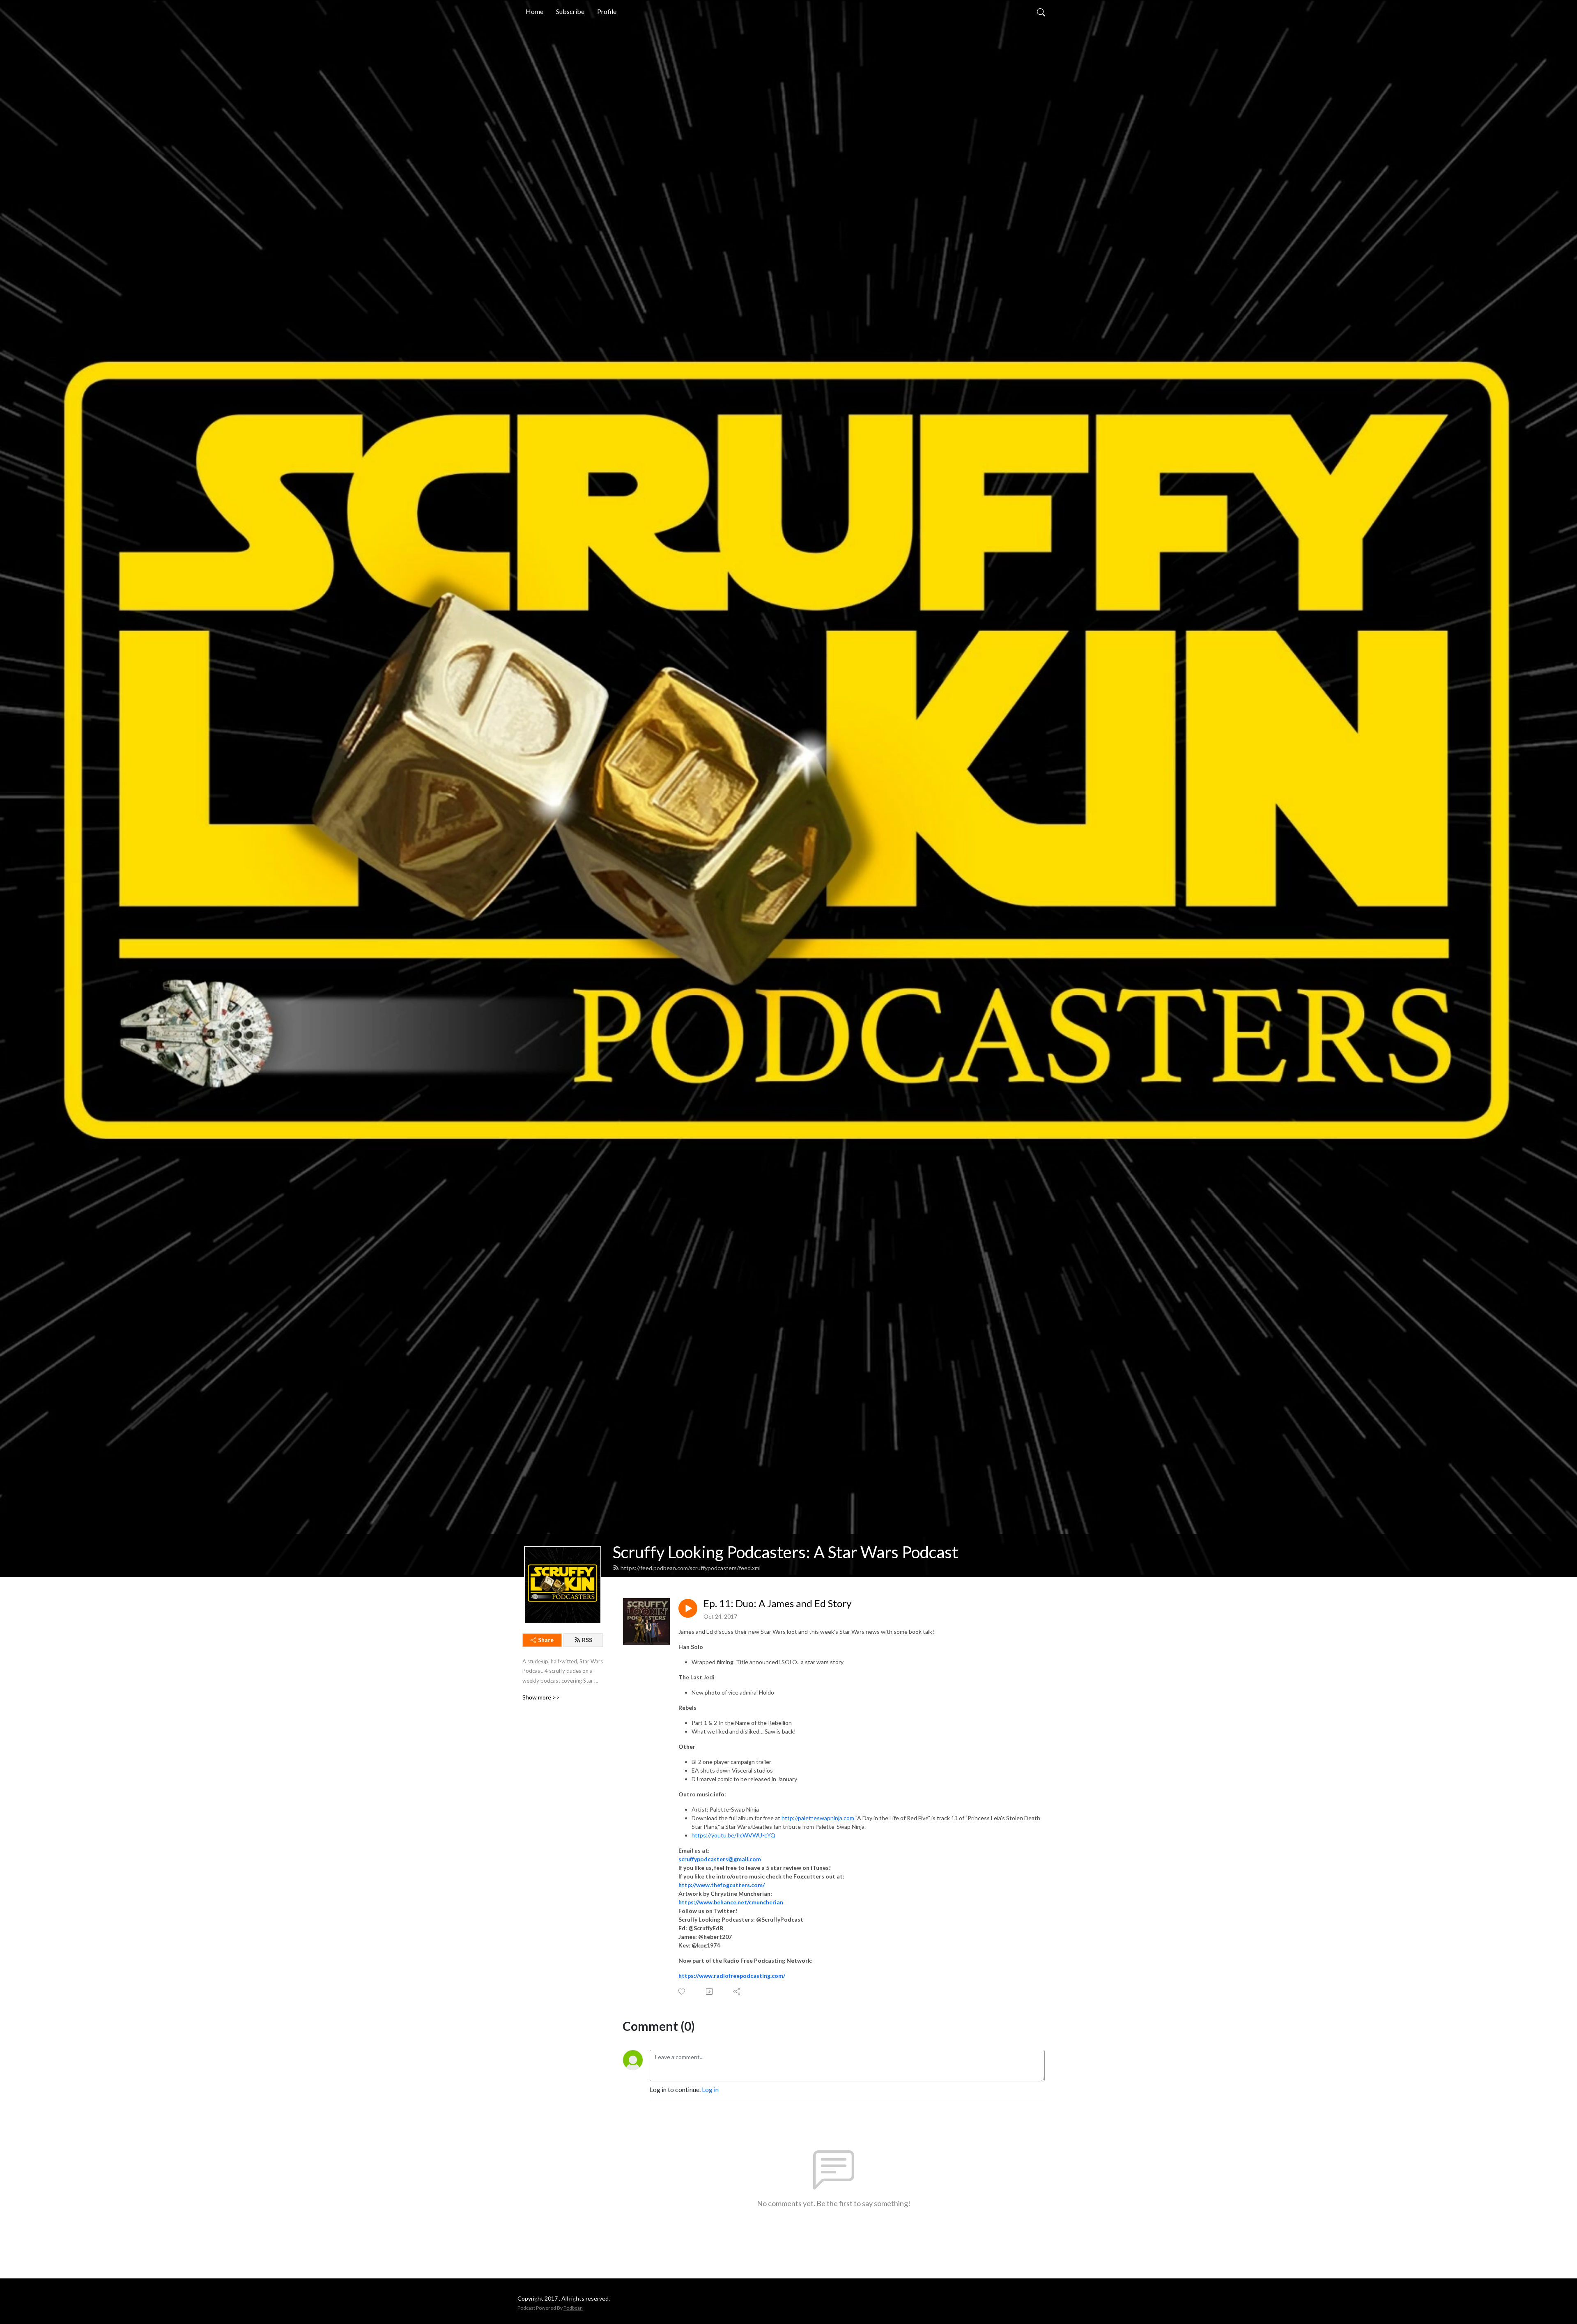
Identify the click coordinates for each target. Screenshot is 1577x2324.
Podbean (573, 2308)
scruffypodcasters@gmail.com (720, 1859)
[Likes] (682, 1992)
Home (534, 11)
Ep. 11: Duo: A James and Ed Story (777, 1603)
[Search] (1041, 11)
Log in (710, 2089)
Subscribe (570, 11)
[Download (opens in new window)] (710, 1991)
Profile (607, 11)
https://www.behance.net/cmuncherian (731, 1902)
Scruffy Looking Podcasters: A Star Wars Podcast (785, 1552)
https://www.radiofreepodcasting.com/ (732, 1976)
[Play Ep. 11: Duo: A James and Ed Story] (688, 1608)
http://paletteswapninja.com (818, 1818)
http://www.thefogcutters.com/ (722, 1885)
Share (546, 1640)
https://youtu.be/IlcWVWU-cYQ (733, 1835)
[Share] (737, 1991)
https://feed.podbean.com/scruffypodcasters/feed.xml (691, 1568)
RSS (587, 1640)
